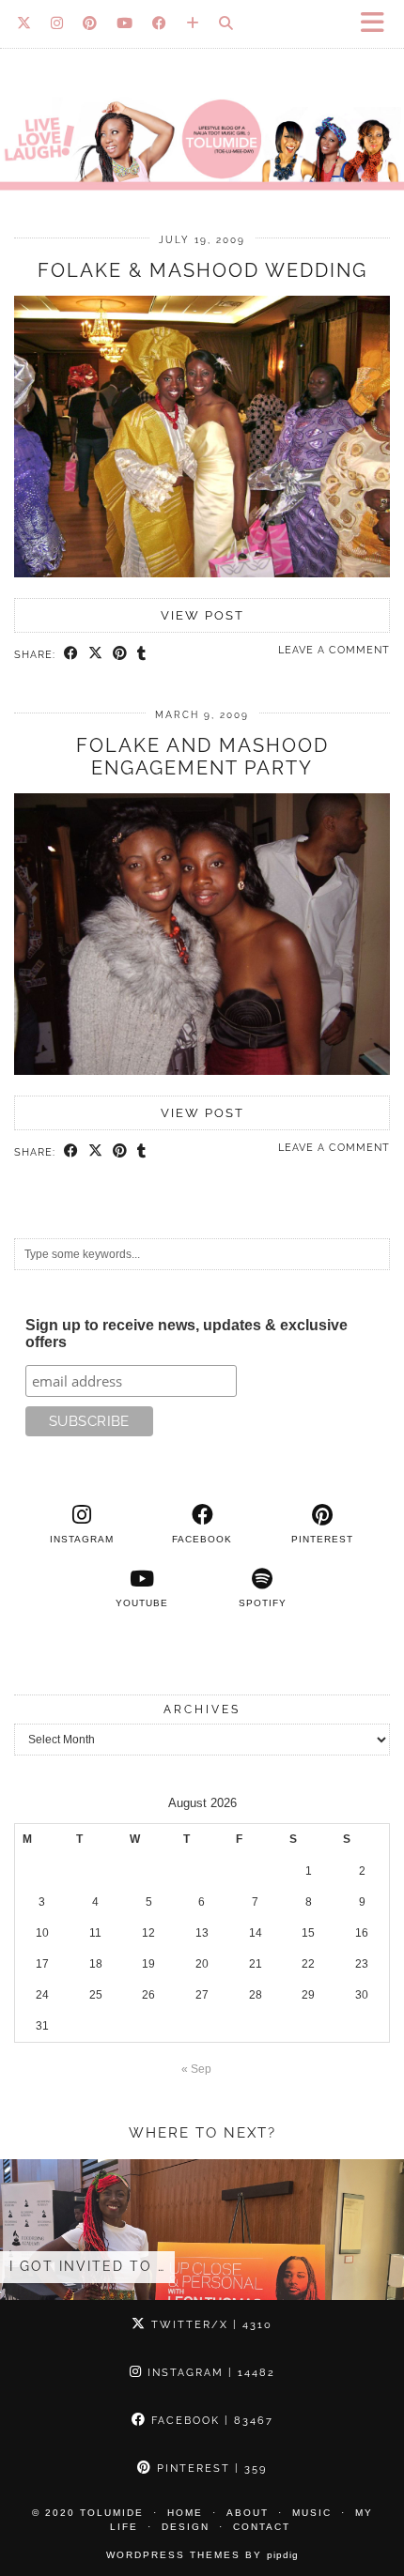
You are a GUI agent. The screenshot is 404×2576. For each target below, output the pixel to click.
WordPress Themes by (202, 2555)
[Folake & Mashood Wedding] (202, 574)
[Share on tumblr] (142, 654)
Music (312, 2513)
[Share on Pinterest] (120, 654)
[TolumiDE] (202, 105)
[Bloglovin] (193, 23)
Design (186, 2527)
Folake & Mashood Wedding (202, 270)
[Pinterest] (90, 23)
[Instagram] (57, 23)
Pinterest (210, 2469)
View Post (202, 615)
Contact (262, 2527)
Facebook (210, 2421)
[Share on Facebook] (71, 654)
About (248, 2513)
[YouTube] (125, 23)
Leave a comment (334, 650)
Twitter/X (210, 2325)
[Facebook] (160, 23)
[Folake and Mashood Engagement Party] (202, 1071)
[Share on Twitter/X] (96, 654)
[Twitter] (24, 23)
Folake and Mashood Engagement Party (202, 757)
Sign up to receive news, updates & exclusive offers (186, 1334)
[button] (379, 24)
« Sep (196, 2069)
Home (185, 2513)
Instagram (209, 2373)
